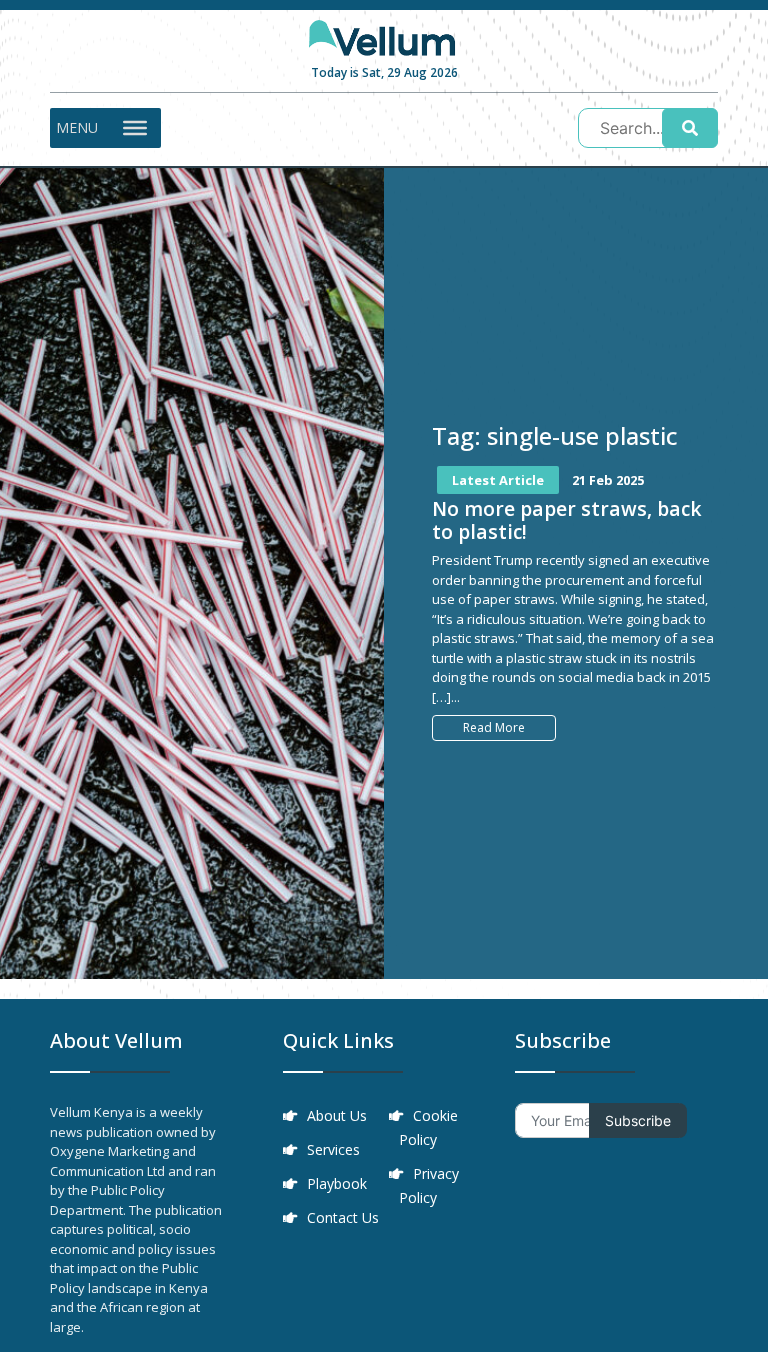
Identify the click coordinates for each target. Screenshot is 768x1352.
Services (333, 1149)
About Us (337, 1115)
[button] (77, 128)
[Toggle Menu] (135, 128)
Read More (494, 727)
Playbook (337, 1183)
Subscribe (638, 1120)
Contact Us (343, 1217)
